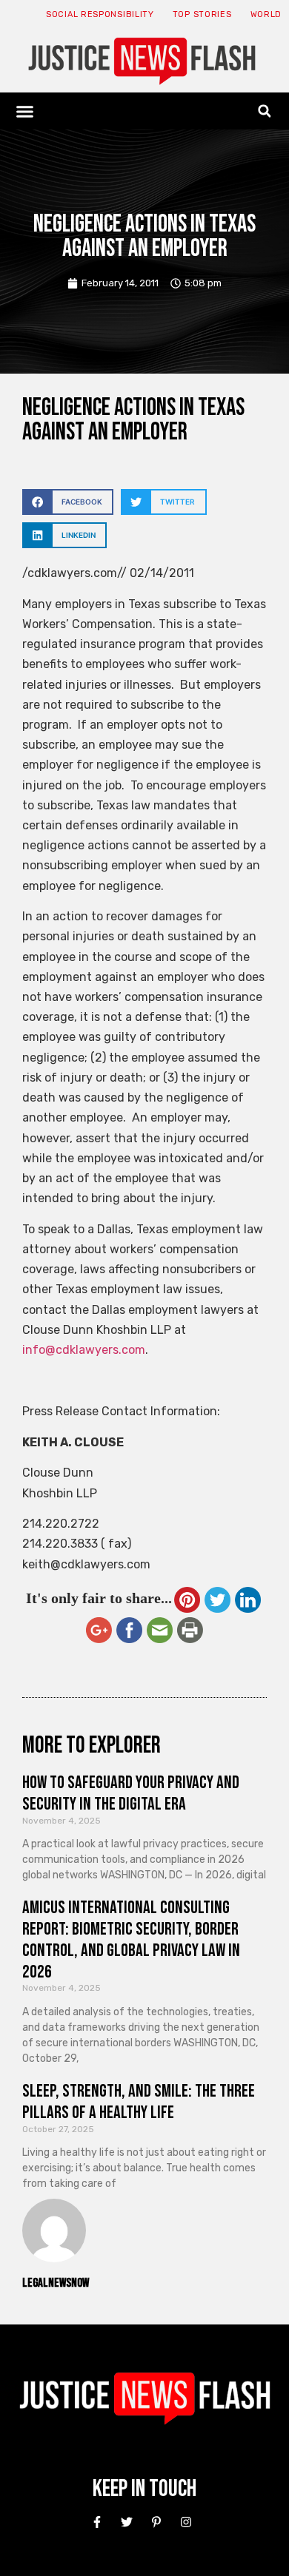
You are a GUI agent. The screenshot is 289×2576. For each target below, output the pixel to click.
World (266, 14)
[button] (25, 111)
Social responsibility (100, 14)
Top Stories (202, 14)
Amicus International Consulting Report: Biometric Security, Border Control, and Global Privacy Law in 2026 (131, 1939)
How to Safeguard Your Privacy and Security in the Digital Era (131, 1793)
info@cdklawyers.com (84, 1350)
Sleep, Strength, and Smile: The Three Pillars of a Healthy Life (139, 2102)
